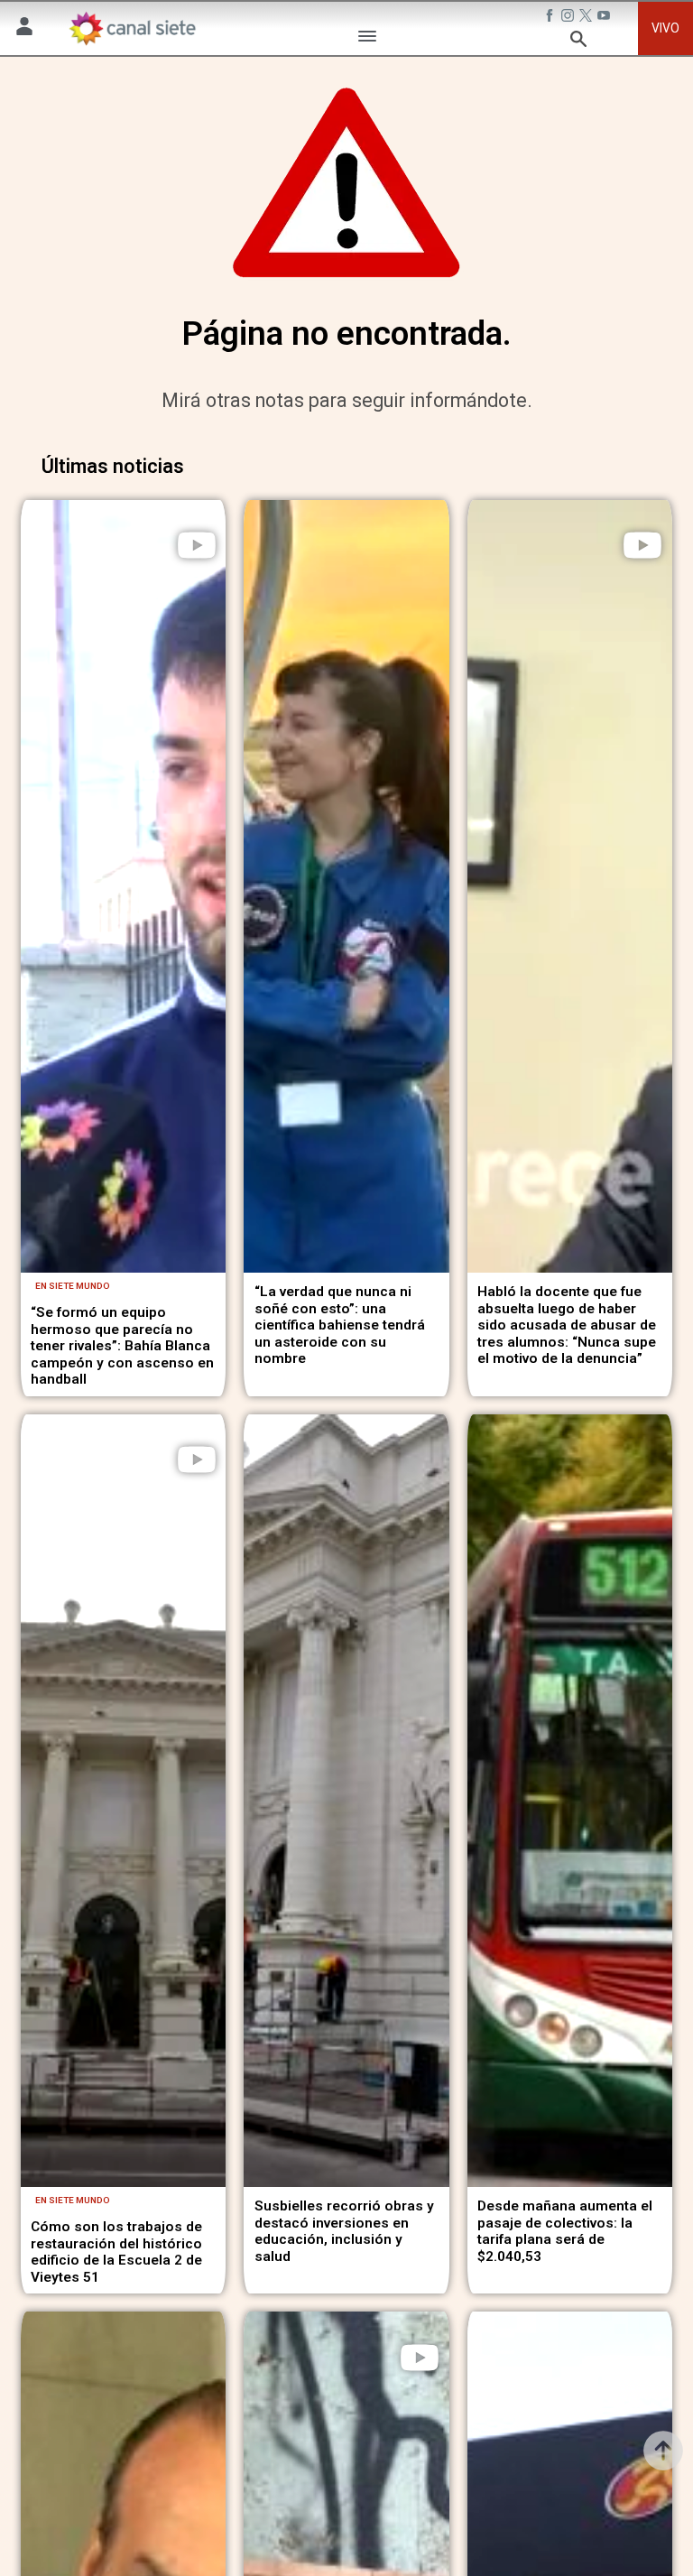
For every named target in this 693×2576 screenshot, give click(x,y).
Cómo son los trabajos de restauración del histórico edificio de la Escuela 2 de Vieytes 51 (116, 2252)
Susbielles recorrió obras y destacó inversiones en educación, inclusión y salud (344, 2231)
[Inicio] (132, 29)
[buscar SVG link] (578, 42)
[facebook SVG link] (551, 17)
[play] (197, 545)
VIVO (665, 28)
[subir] (663, 2451)
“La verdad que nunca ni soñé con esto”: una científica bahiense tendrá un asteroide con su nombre (340, 1325)
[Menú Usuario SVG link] (24, 29)
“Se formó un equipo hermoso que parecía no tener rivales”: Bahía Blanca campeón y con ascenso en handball (122, 1346)
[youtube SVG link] (605, 17)
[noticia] (123, 886)
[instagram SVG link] (569, 17)
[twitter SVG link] (587, 17)
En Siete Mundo (73, 1286)
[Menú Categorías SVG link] (367, 39)
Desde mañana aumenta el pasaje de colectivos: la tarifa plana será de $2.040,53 (565, 2231)
